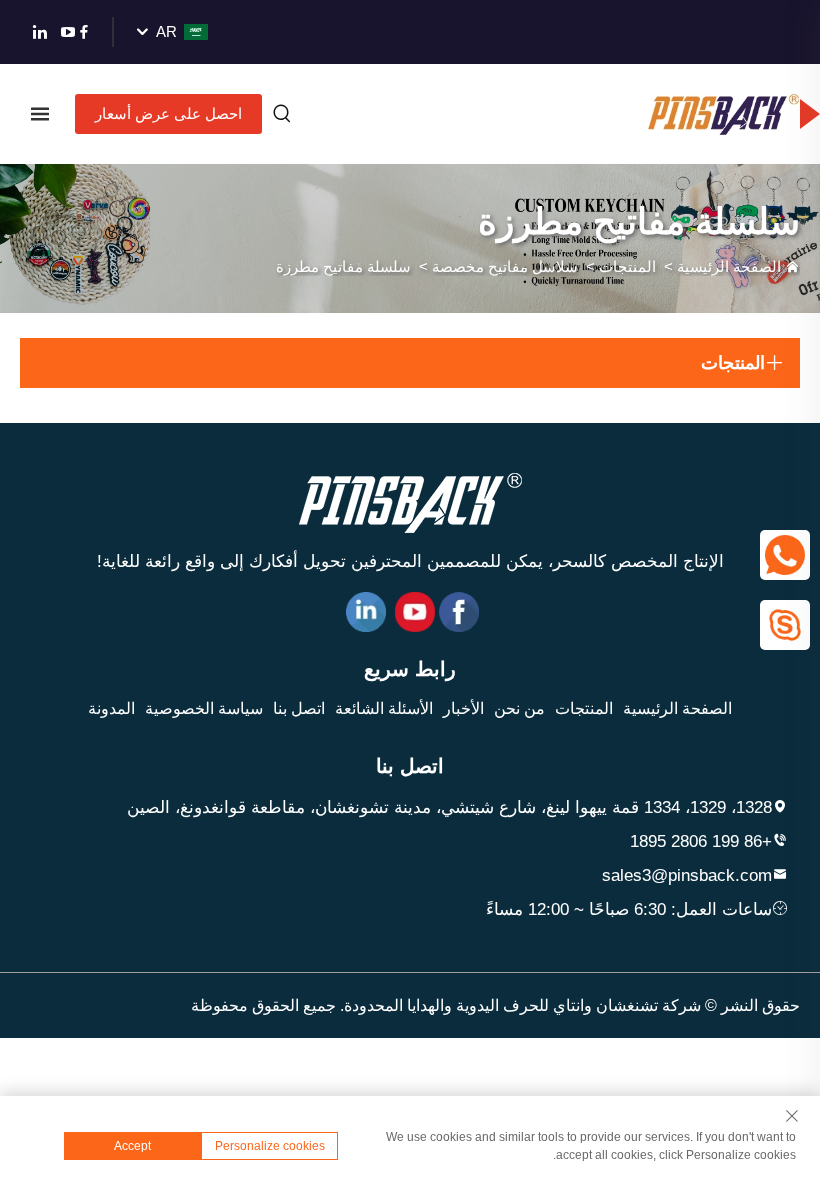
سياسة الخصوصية (204, 708)
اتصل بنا (299, 708)
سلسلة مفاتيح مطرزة (343, 266)
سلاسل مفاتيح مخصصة (505, 266)
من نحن (519, 708)
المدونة (111, 708)
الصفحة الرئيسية (729, 266)
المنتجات (627, 266)
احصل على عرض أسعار (168, 113)
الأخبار (463, 708)
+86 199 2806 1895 (701, 841)
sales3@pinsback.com (687, 875)
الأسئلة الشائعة (384, 708)
